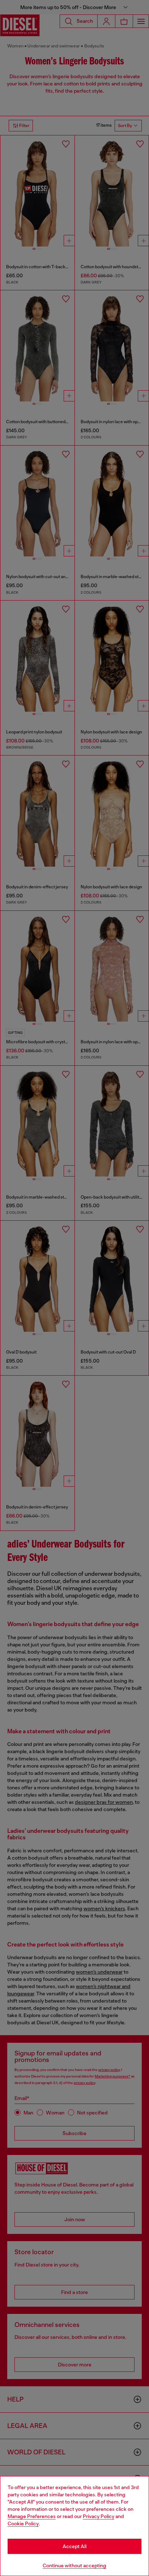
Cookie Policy (23, 2524)
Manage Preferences (32, 2516)
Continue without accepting (74, 2566)
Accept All (74, 2546)
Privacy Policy (99, 2516)
